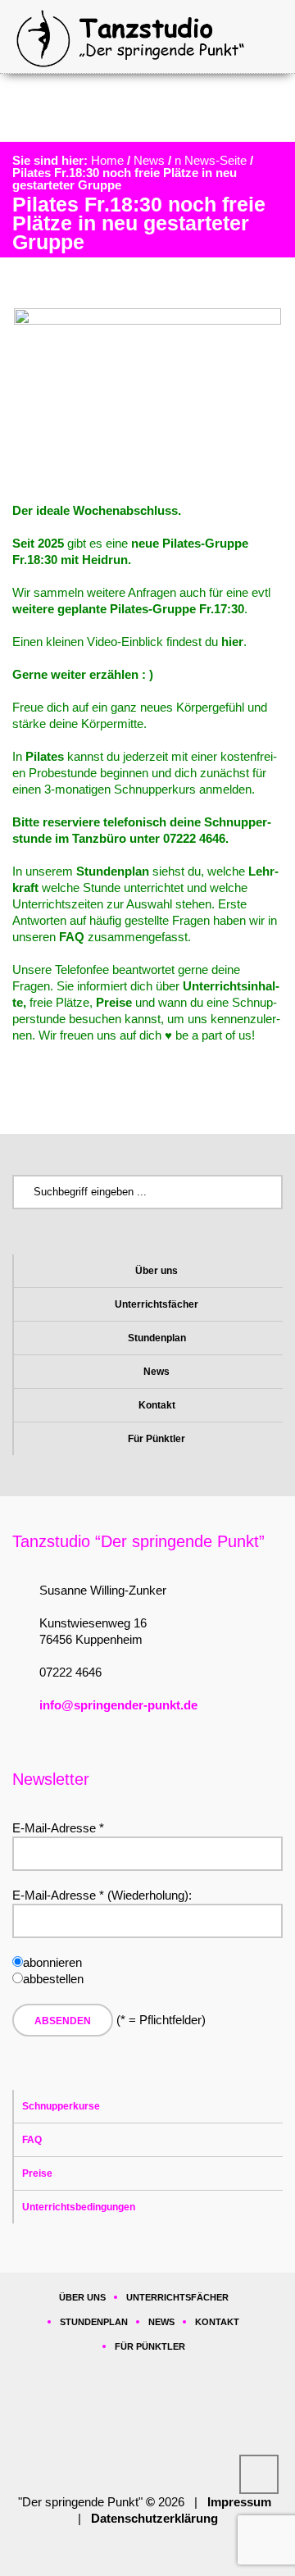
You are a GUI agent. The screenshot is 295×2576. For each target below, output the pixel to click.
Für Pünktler (157, 1439)
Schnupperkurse (61, 2106)
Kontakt (157, 1405)
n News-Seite (211, 160)
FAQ (32, 2140)
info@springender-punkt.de (118, 1705)
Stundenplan (157, 1338)
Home (107, 160)
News (149, 160)
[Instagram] (151, 2424)
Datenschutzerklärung (154, 2518)
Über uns (157, 1271)
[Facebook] (101, 2424)
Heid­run (105, 560)
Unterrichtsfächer (157, 1304)
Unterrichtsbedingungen (79, 2207)
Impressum (239, 2502)
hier (232, 642)
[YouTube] (201, 2424)
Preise (37, 2173)
